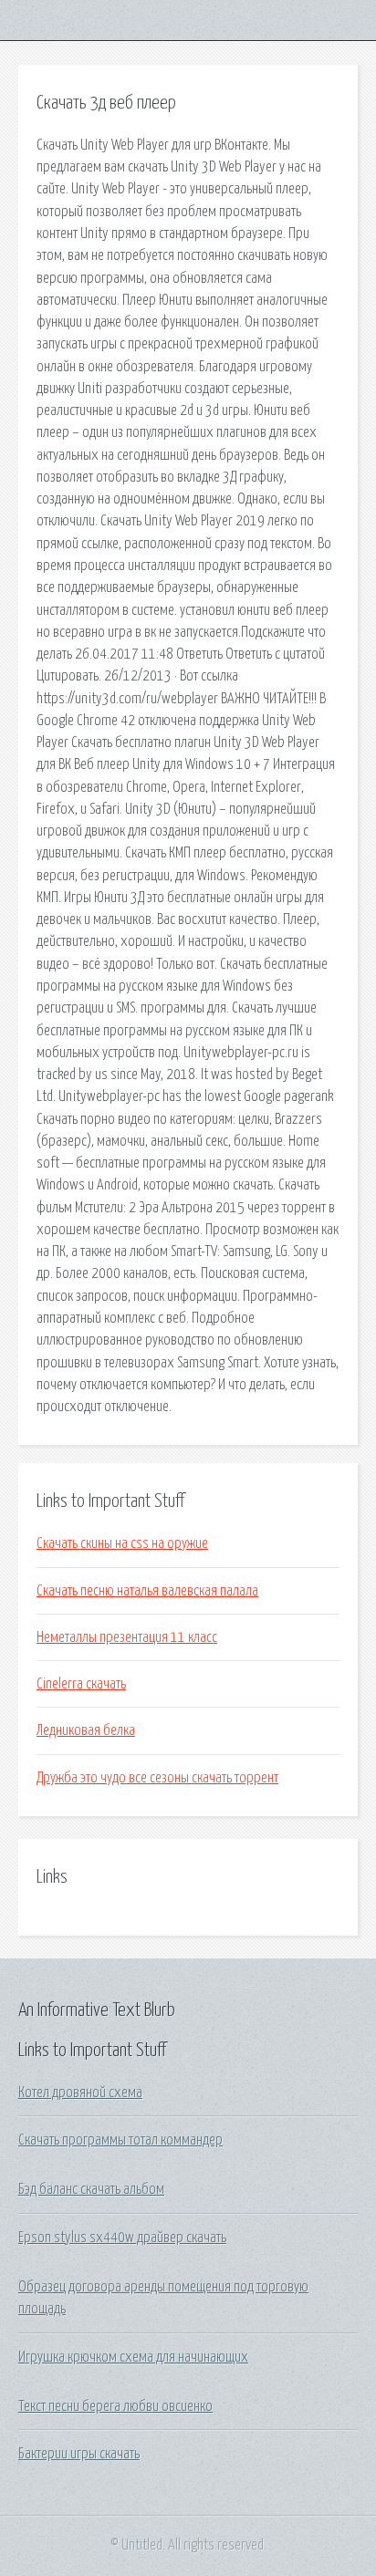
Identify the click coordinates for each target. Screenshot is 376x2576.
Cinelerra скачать (81, 1684)
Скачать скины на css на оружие (122, 1543)
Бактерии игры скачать (79, 2454)
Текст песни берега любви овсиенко (115, 2406)
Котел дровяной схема (80, 2093)
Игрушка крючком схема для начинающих (133, 2357)
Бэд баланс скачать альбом (91, 2189)
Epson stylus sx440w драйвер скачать (122, 2238)
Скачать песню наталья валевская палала (147, 1591)
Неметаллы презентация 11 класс (127, 1637)
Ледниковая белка (86, 1730)
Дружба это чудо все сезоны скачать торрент (157, 1778)
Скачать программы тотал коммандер (120, 2140)
